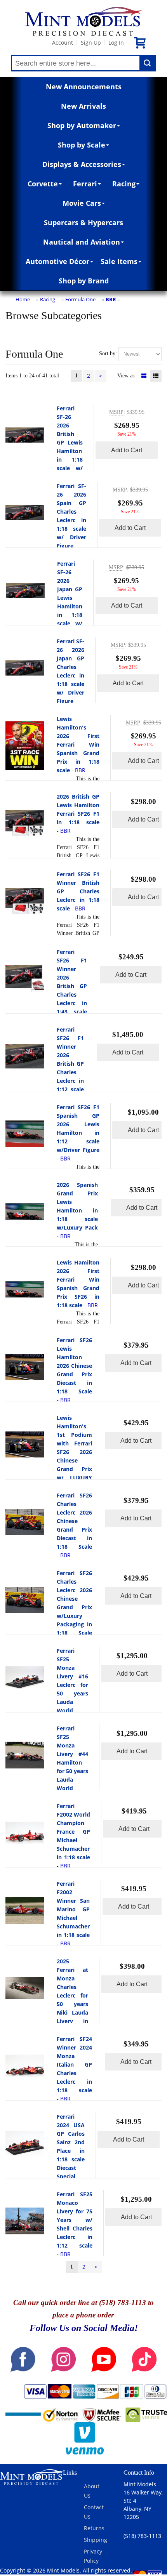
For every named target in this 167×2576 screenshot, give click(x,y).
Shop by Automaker (82, 125)
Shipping (96, 2540)
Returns (94, 2528)
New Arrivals (83, 106)
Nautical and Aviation (82, 242)
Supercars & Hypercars (83, 222)
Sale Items (119, 261)
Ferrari (85, 184)
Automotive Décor (57, 261)
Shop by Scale (82, 145)
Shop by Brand (84, 281)
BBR (111, 299)
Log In (116, 43)
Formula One (80, 299)
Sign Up (91, 43)
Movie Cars (82, 203)
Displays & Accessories (82, 164)
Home (23, 299)
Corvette (43, 184)
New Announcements (84, 87)
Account (63, 43)
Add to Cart (127, 450)
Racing (124, 184)
